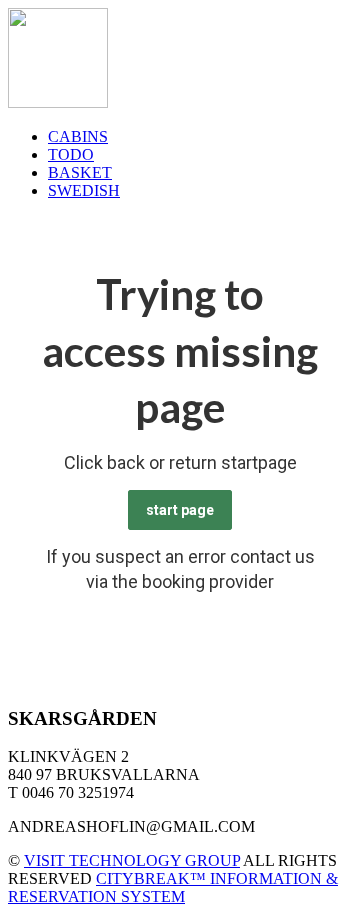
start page (180, 510)
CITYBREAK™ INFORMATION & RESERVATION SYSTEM (173, 887)
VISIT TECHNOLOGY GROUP (132, 860)
